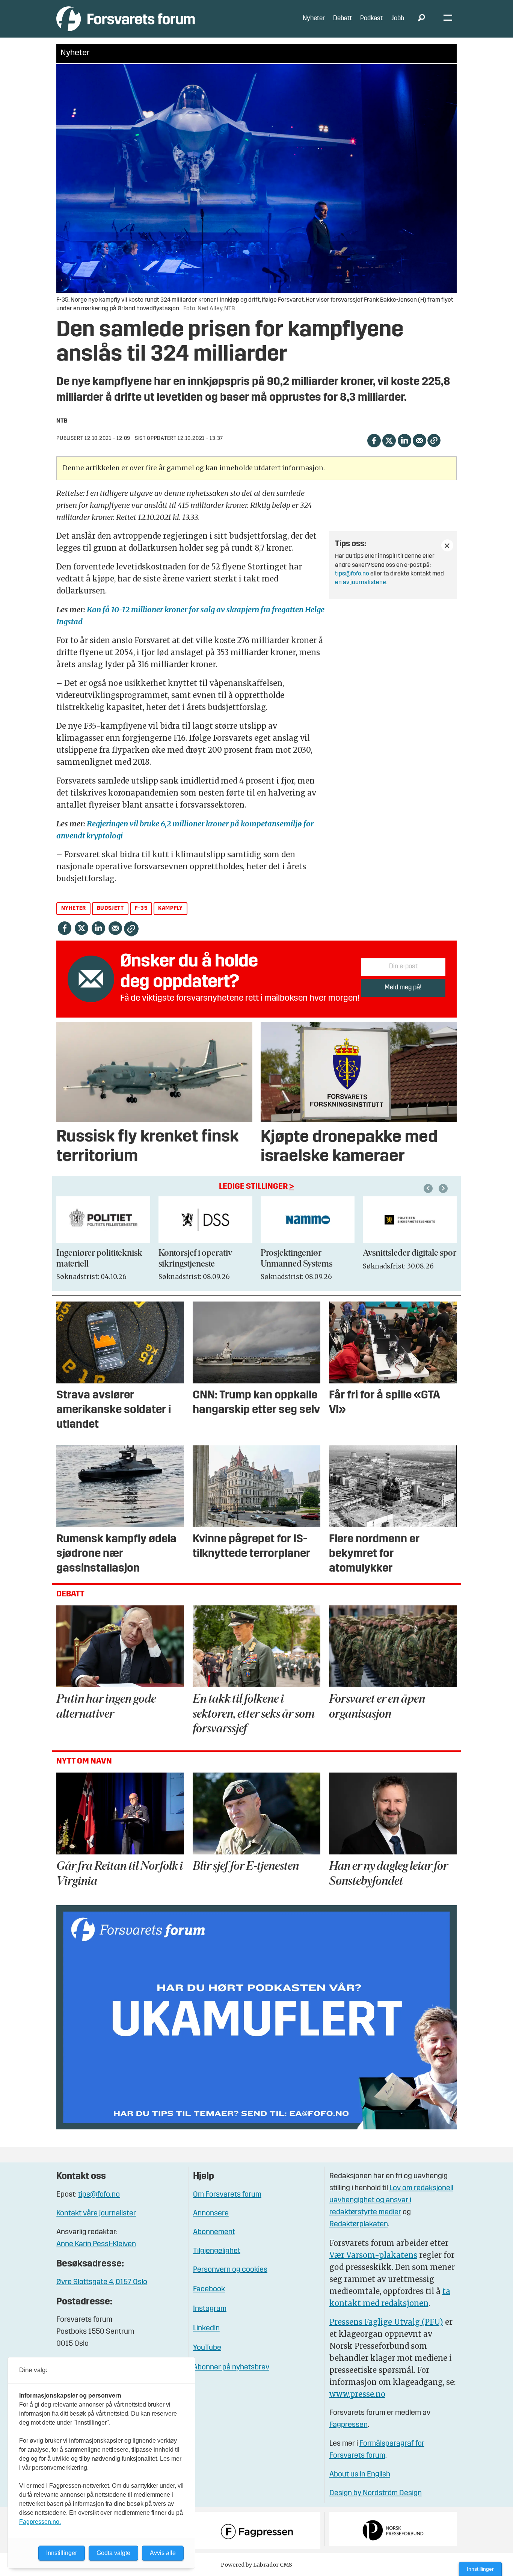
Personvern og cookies (230, 2270)
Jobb (398, 19)
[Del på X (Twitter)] (389, 440)
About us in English (360, 2475)
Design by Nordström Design (376, 2493)
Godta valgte (113, 2553)
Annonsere (211, 2214)
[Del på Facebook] (374, 440)
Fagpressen (349, 2425)
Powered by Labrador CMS (256, 2565)
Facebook (209, 2289)
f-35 (141, 908)
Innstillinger (480, 2569)
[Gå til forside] (126, 19)
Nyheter (314, 19)
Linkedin (206, 2328)
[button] (429, 1188)
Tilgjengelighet (217, 2251)
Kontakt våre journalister (96, 2214)
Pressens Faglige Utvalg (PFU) (386, 2322)
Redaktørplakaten (359, 2224)
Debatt (343, 19)
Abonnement (214, 2232)
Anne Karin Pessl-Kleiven (96, 2244)
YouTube (207, 2348)
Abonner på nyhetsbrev (231, 2368)
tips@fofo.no (352, 574)
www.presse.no (357, 2394)
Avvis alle (163, 2553)
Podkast (371, 19)
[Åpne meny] (448, 19)
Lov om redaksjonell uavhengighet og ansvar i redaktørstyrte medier (391, 2200)
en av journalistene (361, 583)
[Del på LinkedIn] (404, 440)
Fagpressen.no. (40, 2522)
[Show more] (447, 545)
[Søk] (421, 19)
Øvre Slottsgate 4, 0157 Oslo (102, 2282)
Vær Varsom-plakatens (373, 2255)
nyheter (74, 908)
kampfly (170, 908)
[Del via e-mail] (419, 440)
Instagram (210, 2309)
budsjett (110, 908)
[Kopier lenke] (434, 440)
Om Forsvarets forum (227, 2195)
